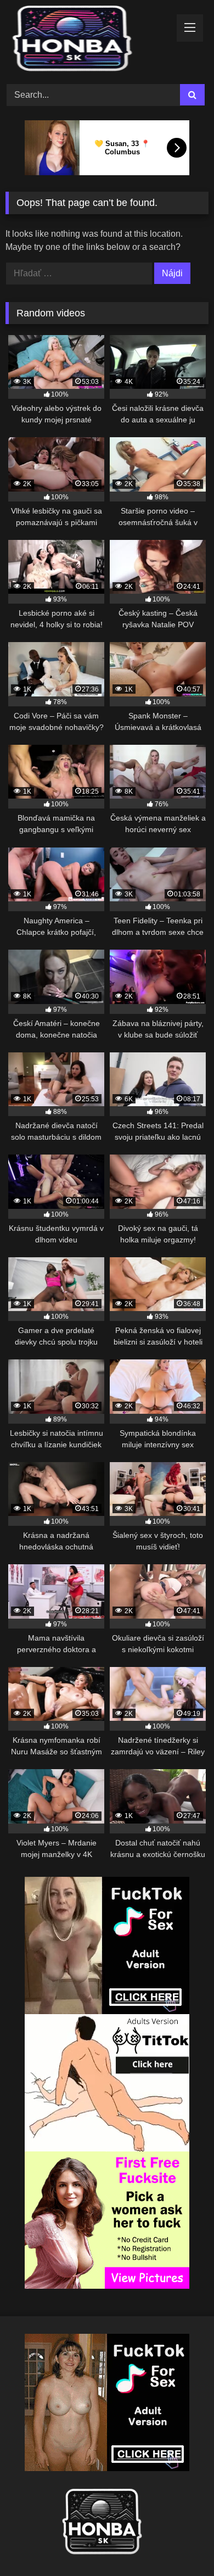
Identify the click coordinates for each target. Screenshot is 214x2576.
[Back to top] (180, 2543)
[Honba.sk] (88, 40)
